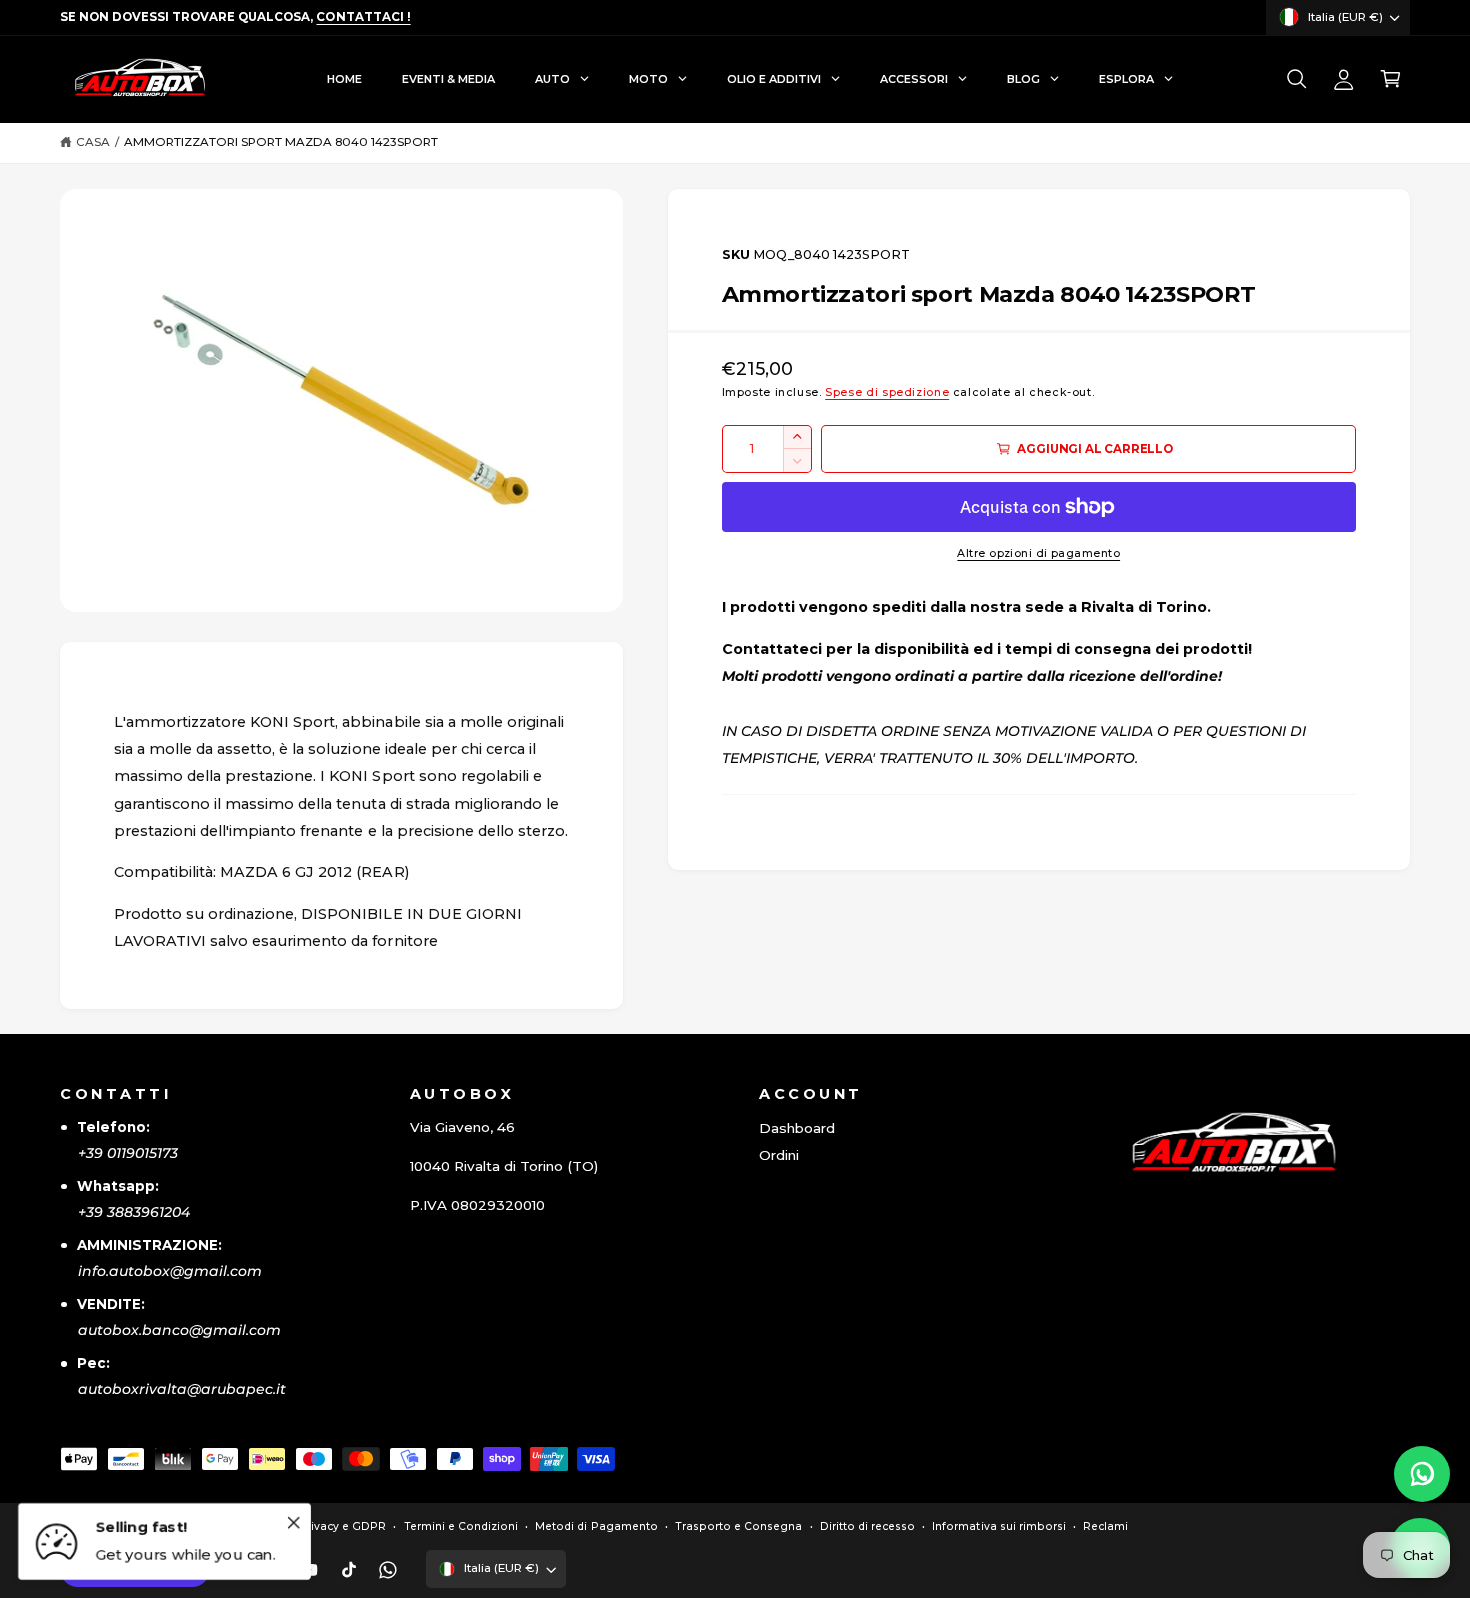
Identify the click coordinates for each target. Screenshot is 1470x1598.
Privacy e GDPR (342, 1526)
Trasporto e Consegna (738, 1526)
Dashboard (797, 1128)
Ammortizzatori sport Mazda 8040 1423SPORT (281, 142)
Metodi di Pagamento (596, 1526)
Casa (93, 142)
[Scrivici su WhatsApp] (1422, 1474)
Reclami (1105, 1526)
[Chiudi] (293, 1522)
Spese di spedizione (887, 392)
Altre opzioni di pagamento (1038, 553)
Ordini (779, 1155)
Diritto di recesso (867, 1526)
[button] (1296, 79)
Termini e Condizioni (461, 1526)
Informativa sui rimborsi (998, 1526)
